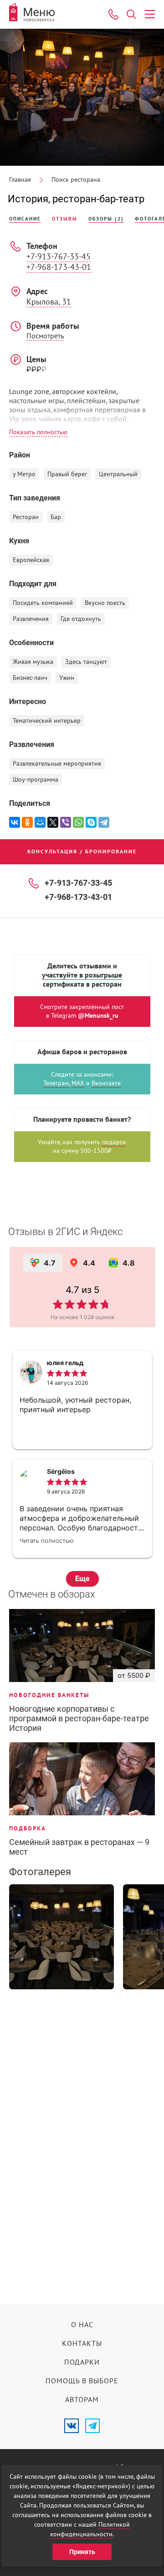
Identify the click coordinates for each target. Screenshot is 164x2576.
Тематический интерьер (47, 721)
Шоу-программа (36, 780)
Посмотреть (45, 336)
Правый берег (67, 474)
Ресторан (26, 517)
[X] (53, 822)
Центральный (118, 474)
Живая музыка (33, 662)
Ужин (67, 678)
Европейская (31, 560)
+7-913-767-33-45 (59, 257)
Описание (25, 219)
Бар (56, 517)
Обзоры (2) (106, 219)
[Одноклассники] (27, 822)
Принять (82, 2552)
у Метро (24, 474)
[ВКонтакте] (15, 822)
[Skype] (91, 822)
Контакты (82, 2344)
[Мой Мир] (40, 822)
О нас (82, 2325)
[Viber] (66, 822)
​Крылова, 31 (49, 302)
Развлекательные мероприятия (57, 764)
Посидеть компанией (43, 603)
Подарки (82, 2362)
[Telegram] (104, 822)
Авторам (82, 2400)
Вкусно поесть (105, 603)
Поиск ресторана (76, 180)
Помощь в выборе (82, 2381)
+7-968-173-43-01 (59, 267)
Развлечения (31, 619)
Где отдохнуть (81, 619)
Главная (20, 180)
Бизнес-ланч (30, 678)
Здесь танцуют (86, 662)
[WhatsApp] (78, 822)
